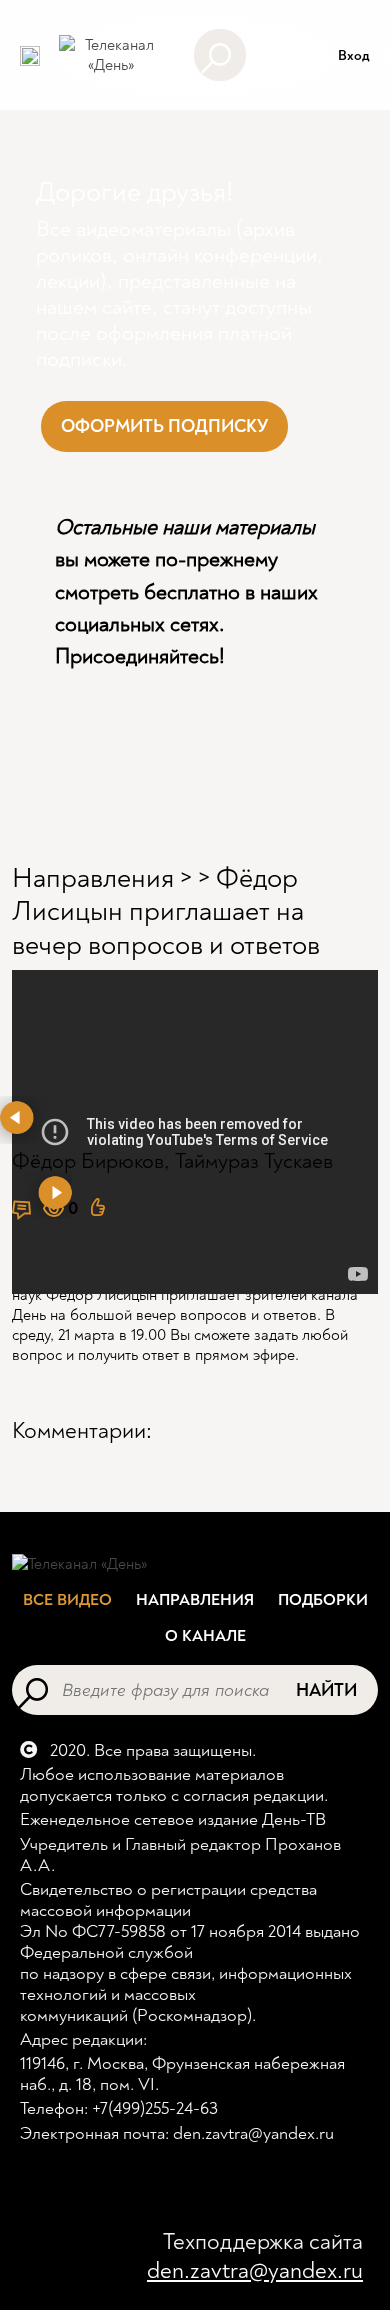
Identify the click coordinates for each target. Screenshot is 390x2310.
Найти (326, 1690)
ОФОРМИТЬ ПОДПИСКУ (164, 426)
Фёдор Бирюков (88, 1161)
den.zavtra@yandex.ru (255, 2270)
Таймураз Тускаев (254, 1161)
